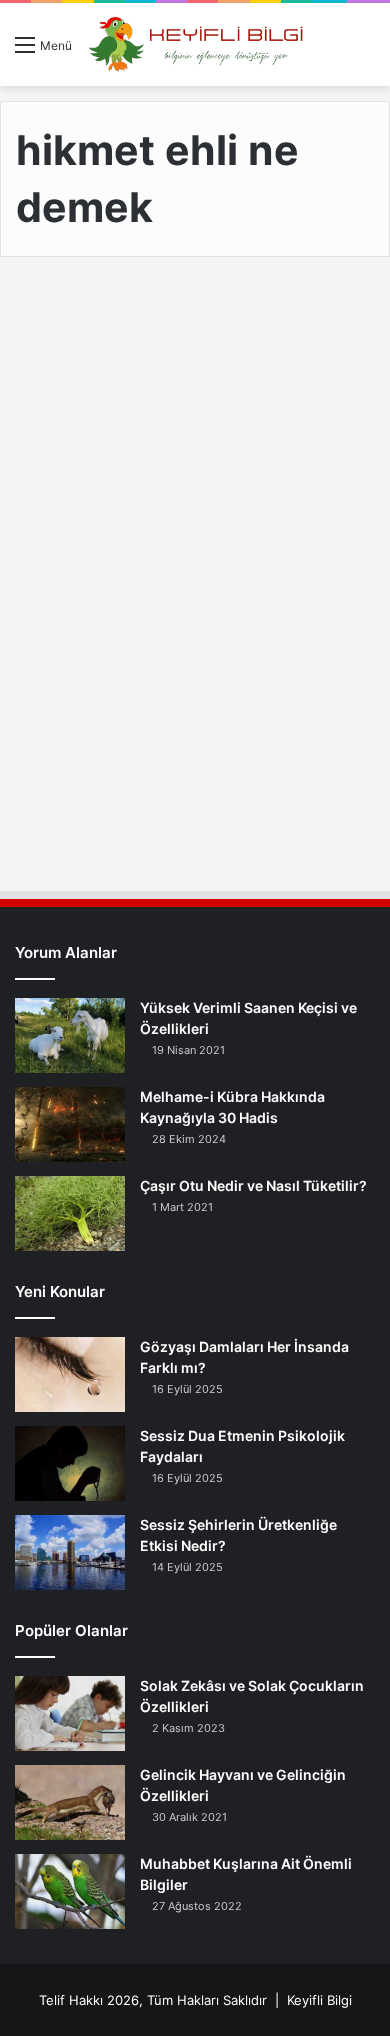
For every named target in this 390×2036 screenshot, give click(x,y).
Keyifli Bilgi (319, 2000)
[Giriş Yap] (330, 51)
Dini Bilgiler (74, 321)
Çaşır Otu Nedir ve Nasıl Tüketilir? (253, 1185)
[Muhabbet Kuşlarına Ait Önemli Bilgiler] (70, 1891)
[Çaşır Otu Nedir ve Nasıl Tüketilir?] (70, 1213)
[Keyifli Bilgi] (196, 44)
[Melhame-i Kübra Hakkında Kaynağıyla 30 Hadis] (70, 1124)
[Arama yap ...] (365, 51)
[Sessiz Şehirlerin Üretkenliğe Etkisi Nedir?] (70, 1552)
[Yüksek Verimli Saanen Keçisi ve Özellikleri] (70, 1035)
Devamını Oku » (107, 792)
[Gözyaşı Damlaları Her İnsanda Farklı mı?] (70, 1374)
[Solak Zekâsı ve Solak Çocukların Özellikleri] (70, 1713)
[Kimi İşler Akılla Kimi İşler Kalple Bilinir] (195, 563)
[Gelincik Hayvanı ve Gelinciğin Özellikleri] (70, 1802)
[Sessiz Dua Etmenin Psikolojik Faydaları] (70, 1463)
